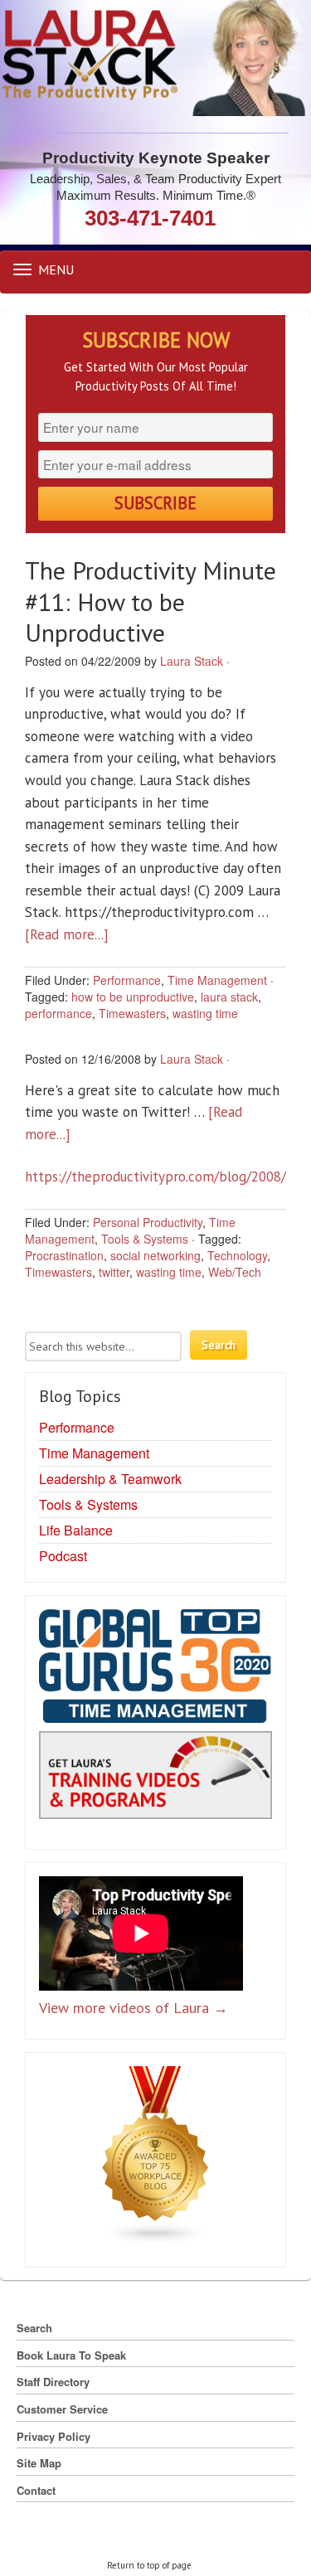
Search (34, 2328)
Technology (237, 1255)
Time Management (217, 980)
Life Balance (76, 1530)
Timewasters (132, 1013)
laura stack (229, 997)
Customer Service (62, 2409)
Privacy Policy (53, 2436)
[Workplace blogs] (156, 2159)
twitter (114, 1272)
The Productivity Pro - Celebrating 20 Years (155, 58)
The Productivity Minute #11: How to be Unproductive (151, 601)
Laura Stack (192, 661)
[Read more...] (67, 934)
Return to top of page (149, 2565)
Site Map (39, 2463)
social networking (155, 1255)
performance (58, 1013)
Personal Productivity (148, 1222)
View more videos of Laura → (134, 2008)
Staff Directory (53, 2382)
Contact (36, 2490)
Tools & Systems (145, 1239)
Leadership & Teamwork (110, 1479)
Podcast (63, 1556)
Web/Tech (235, 1272)
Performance (127, 980)
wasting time (205, 1013)
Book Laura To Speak (71, 2355)
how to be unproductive (133, 997)
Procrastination (64, 1255)
